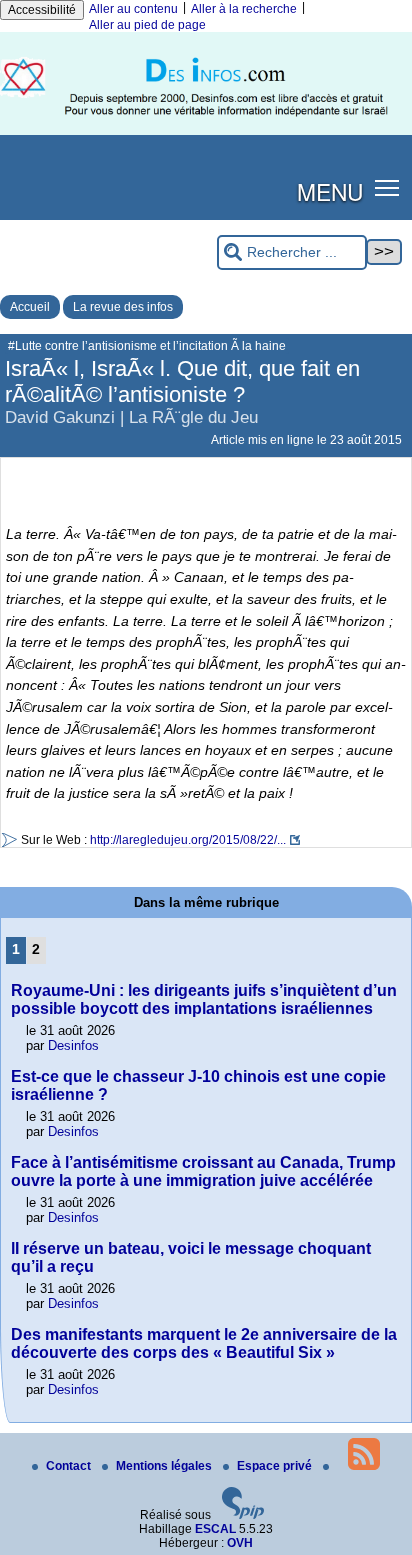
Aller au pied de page (147, 25)
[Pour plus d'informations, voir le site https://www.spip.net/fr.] (243, 1515)
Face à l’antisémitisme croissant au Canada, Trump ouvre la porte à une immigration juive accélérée (203, 1171)
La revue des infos (123, 307)
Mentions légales (165, 1466)
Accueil (30, 307)
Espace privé (276, 1466)
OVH (240, 1543)
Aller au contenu (133, 9)
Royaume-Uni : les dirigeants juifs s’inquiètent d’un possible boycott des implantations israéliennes (204, 999)
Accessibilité (42, 10)
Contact (70, 1466)
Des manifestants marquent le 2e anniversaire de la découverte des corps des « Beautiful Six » (204, 1343)
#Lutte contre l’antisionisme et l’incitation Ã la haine (147, 346)
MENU (330, 191)
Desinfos (73, 1045)
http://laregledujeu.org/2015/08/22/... (188, 840)
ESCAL (215, 1529)
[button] (387, 187)
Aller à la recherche (244, 9)
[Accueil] (206, 131)
